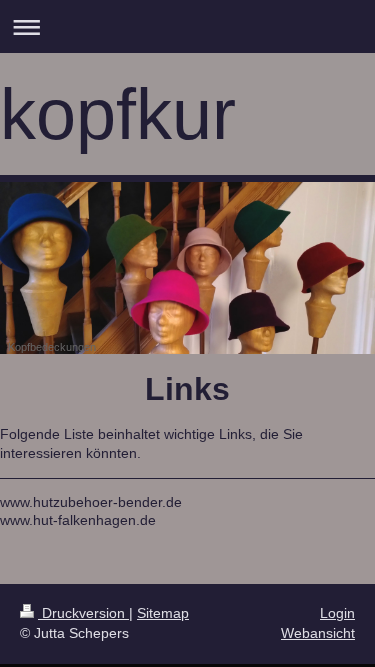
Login (337, 613)
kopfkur (118, 114)
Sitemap (163, 613)
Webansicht (318, 633)
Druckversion (83, 613)
